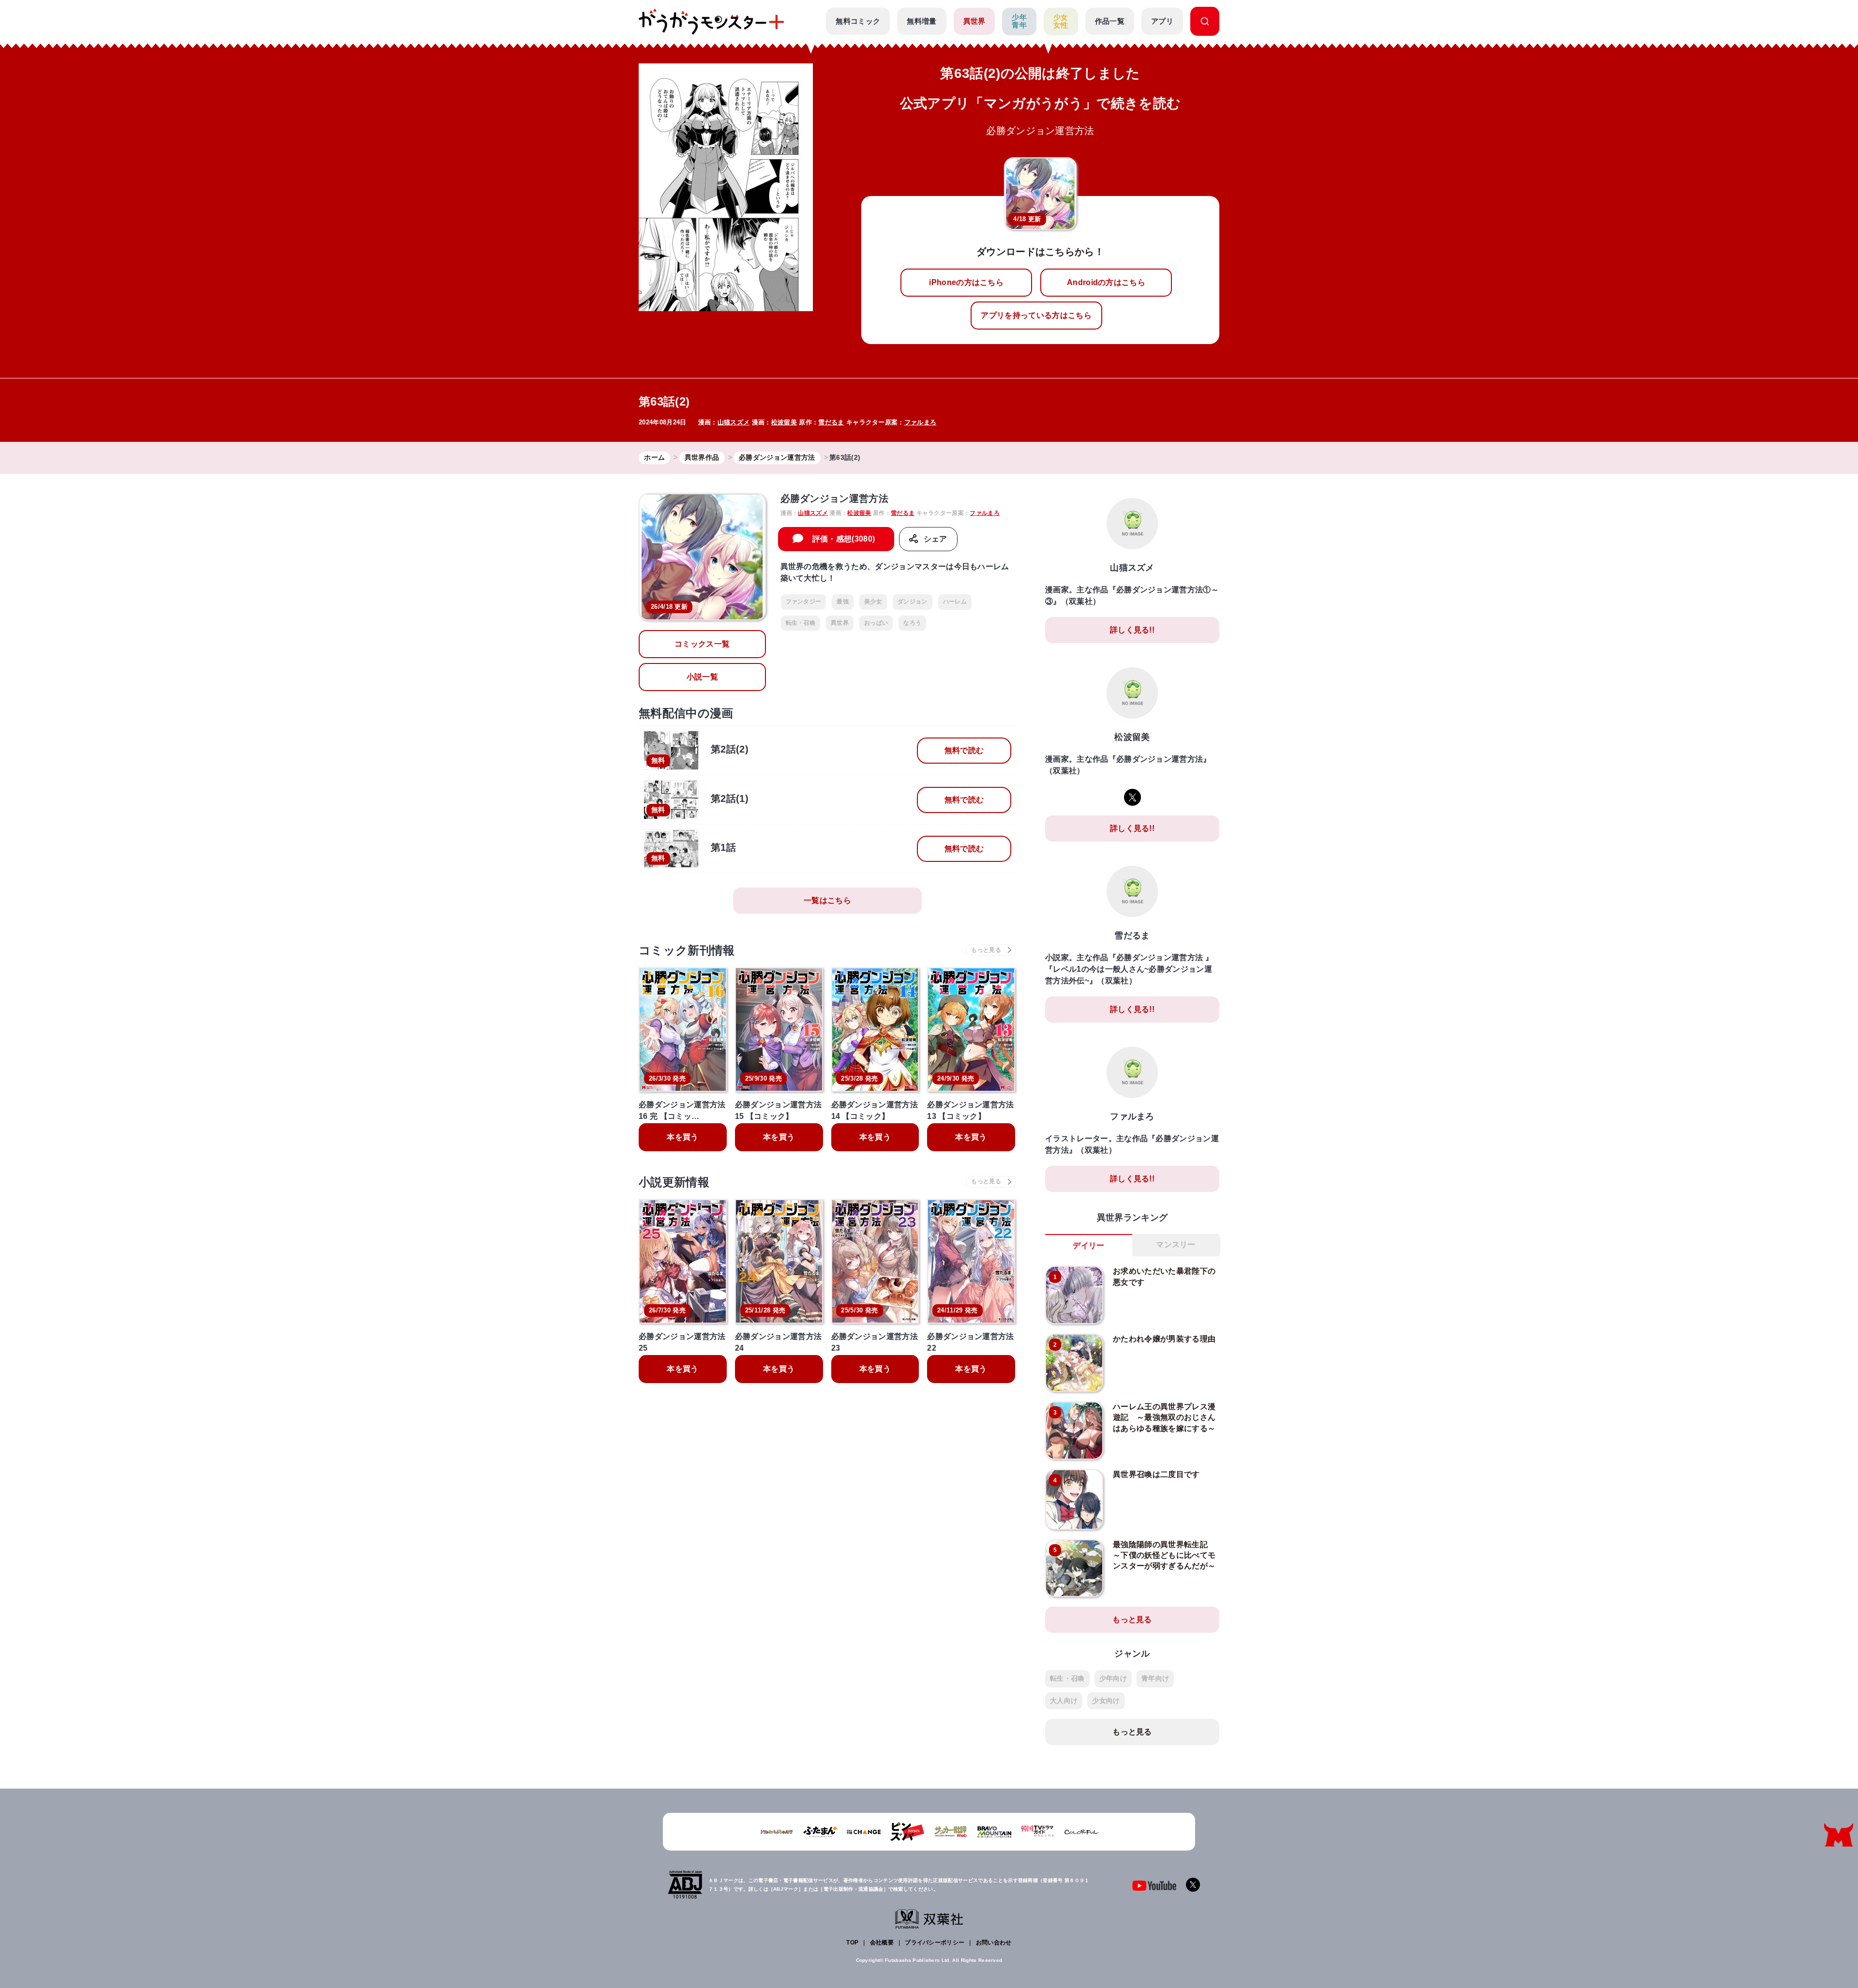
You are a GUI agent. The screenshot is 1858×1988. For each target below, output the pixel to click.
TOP (852, 1943)
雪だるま (831, 422)
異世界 (974, 21)
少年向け (1113, 1678)
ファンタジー (804, 602)
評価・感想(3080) (844, 539)
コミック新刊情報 (687, 950)
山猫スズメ (734, 422)
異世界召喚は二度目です (1156, 1474)
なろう (912, 623)
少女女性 (1061, 21)
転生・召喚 (801, 623)
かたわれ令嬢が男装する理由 (1164, 1339)
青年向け (1155, 1678)
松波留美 (784, 422)
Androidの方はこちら (1106, 282)
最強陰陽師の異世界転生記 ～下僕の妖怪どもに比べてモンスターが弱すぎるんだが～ (1164, 1555)
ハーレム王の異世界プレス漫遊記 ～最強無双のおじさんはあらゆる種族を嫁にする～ (1164, 1417)
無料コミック (858, 21)
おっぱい (876, 623)
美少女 (873, 602)
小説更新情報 (674, 1182)
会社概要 (882, 1943)
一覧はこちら (827, 900)
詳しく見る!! (1132, 630)
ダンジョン (913, 602)
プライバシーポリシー (935, 1943)
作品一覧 (1110, 21)
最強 (843, 602)
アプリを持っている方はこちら (1036, 315)
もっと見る (1132, 1619)
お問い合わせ (994, 1943)
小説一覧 (702, 677)
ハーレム (955, 602)
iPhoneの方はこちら (966, 282)
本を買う (682, 1137)
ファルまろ (921, 422)
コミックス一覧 (702, 644)
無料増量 (922, 21)
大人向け (1064, 1701)
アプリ (1162, 21)
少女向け (1106, 1701)
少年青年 (1019, 21)
